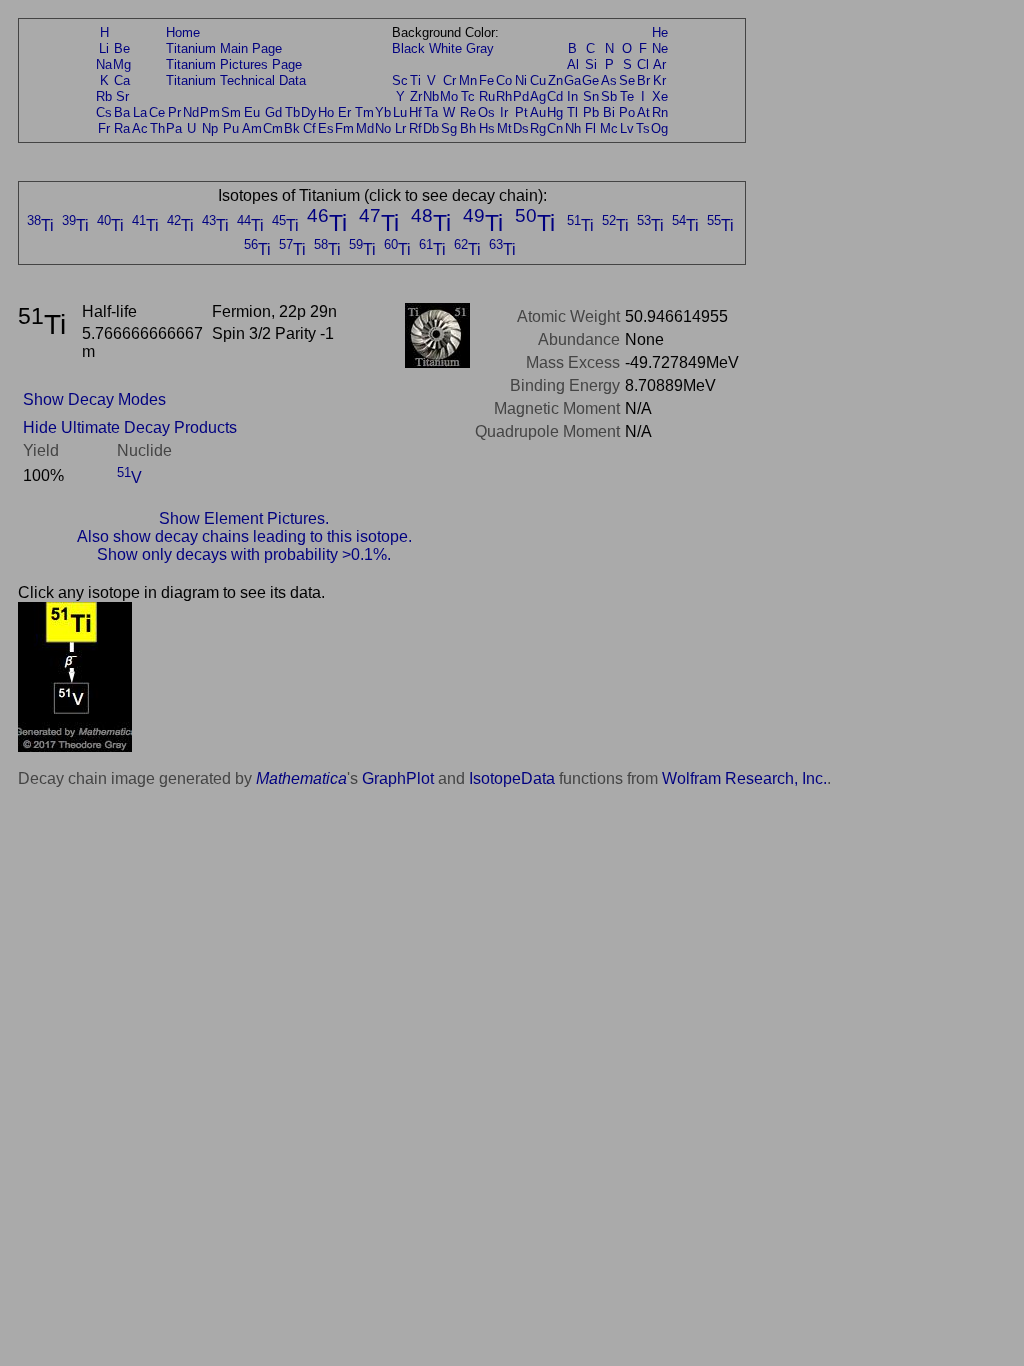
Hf (415, 112)
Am (252, 128)
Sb (609, 96)
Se (627, 80)
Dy (309, 112)
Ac (140, 128)
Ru (487, 96)
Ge (590, 80)
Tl (572, 112)
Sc (400, 80)
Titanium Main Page (224, 48)
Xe (660, 96)
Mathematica (301, 778)
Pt (521, 112)
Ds (521, 128)
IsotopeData (512, 778)
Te (627, 96)
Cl (643, 64)
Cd (555, 96)
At (643, 112)
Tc (468, 96)
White (445, 48)
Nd (191, 112)
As (609, 80)
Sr (122, 96)
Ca (122, 80)
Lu (400, 112)
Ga (572, 80)
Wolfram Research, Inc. (744, 778)
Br (643, 80)
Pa (174, 128)
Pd (521, 96)
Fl (590, 128)
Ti (415, 80)
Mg (122, 64)
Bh (468, 128)
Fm (344, 128)
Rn (660, 112)
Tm (364, 112)
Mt (504, 128)
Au (538, 112)
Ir (504, 112)
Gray (480, 48)
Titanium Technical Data (236, 80)
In (572, 96)
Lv (627, 128)
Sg (449, 128)
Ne (660, 48)
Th (157, 128)
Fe (486, 80)
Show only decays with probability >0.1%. (244, 554)
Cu (538, 80)
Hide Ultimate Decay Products (130, 427)
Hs (487, 128)
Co (504, 80)
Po (627, 112)
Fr (104, 128)
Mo (449, 96)
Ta (431, 112)
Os (486, 112)
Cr (449, 80)
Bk (292, 128)
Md (365, 128)
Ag (538, 96)
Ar (659, 64)
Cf (309, 128)
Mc (609, 128)
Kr (659, 80)
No (383, 128)
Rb (104, 96)
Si (591, 64)
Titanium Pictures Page (234, 64)
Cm (273, 128)
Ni (521, 80)
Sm (231, 112)
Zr (416, 96)
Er (344, 112)
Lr (400, 128)
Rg (538, 128)
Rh (504, 96)
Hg (555, 112)
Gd (273, 112)
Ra (122, 128)
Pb (591, 112)
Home (183, 32)
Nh (573, 128)
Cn (555, 128)
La (140, 112)
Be (122, 48)
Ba (122, 112)
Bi (609, 112)
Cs (104, 112)
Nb (431, 96)
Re (468, 112)
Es (326, 128)
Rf (415, 128)
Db (431, 128)
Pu (231, 128)
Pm (210, 112)
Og (659, 128)
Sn (591, 96)
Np (210, 128)
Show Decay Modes (94, 399)
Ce (157, 112)
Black (408, 48)
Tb (292, 112)
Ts (643, 128)
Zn (555, 80)
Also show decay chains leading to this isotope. (244, 536)
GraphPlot (398, 778)
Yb (383, 112)
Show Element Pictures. (244, 518)
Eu (252, 112)
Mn (468, 80)
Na (104, 64)
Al (573, 64)
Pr (174, 112)
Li (104, 48)
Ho (326, 112)
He (660, 32)
